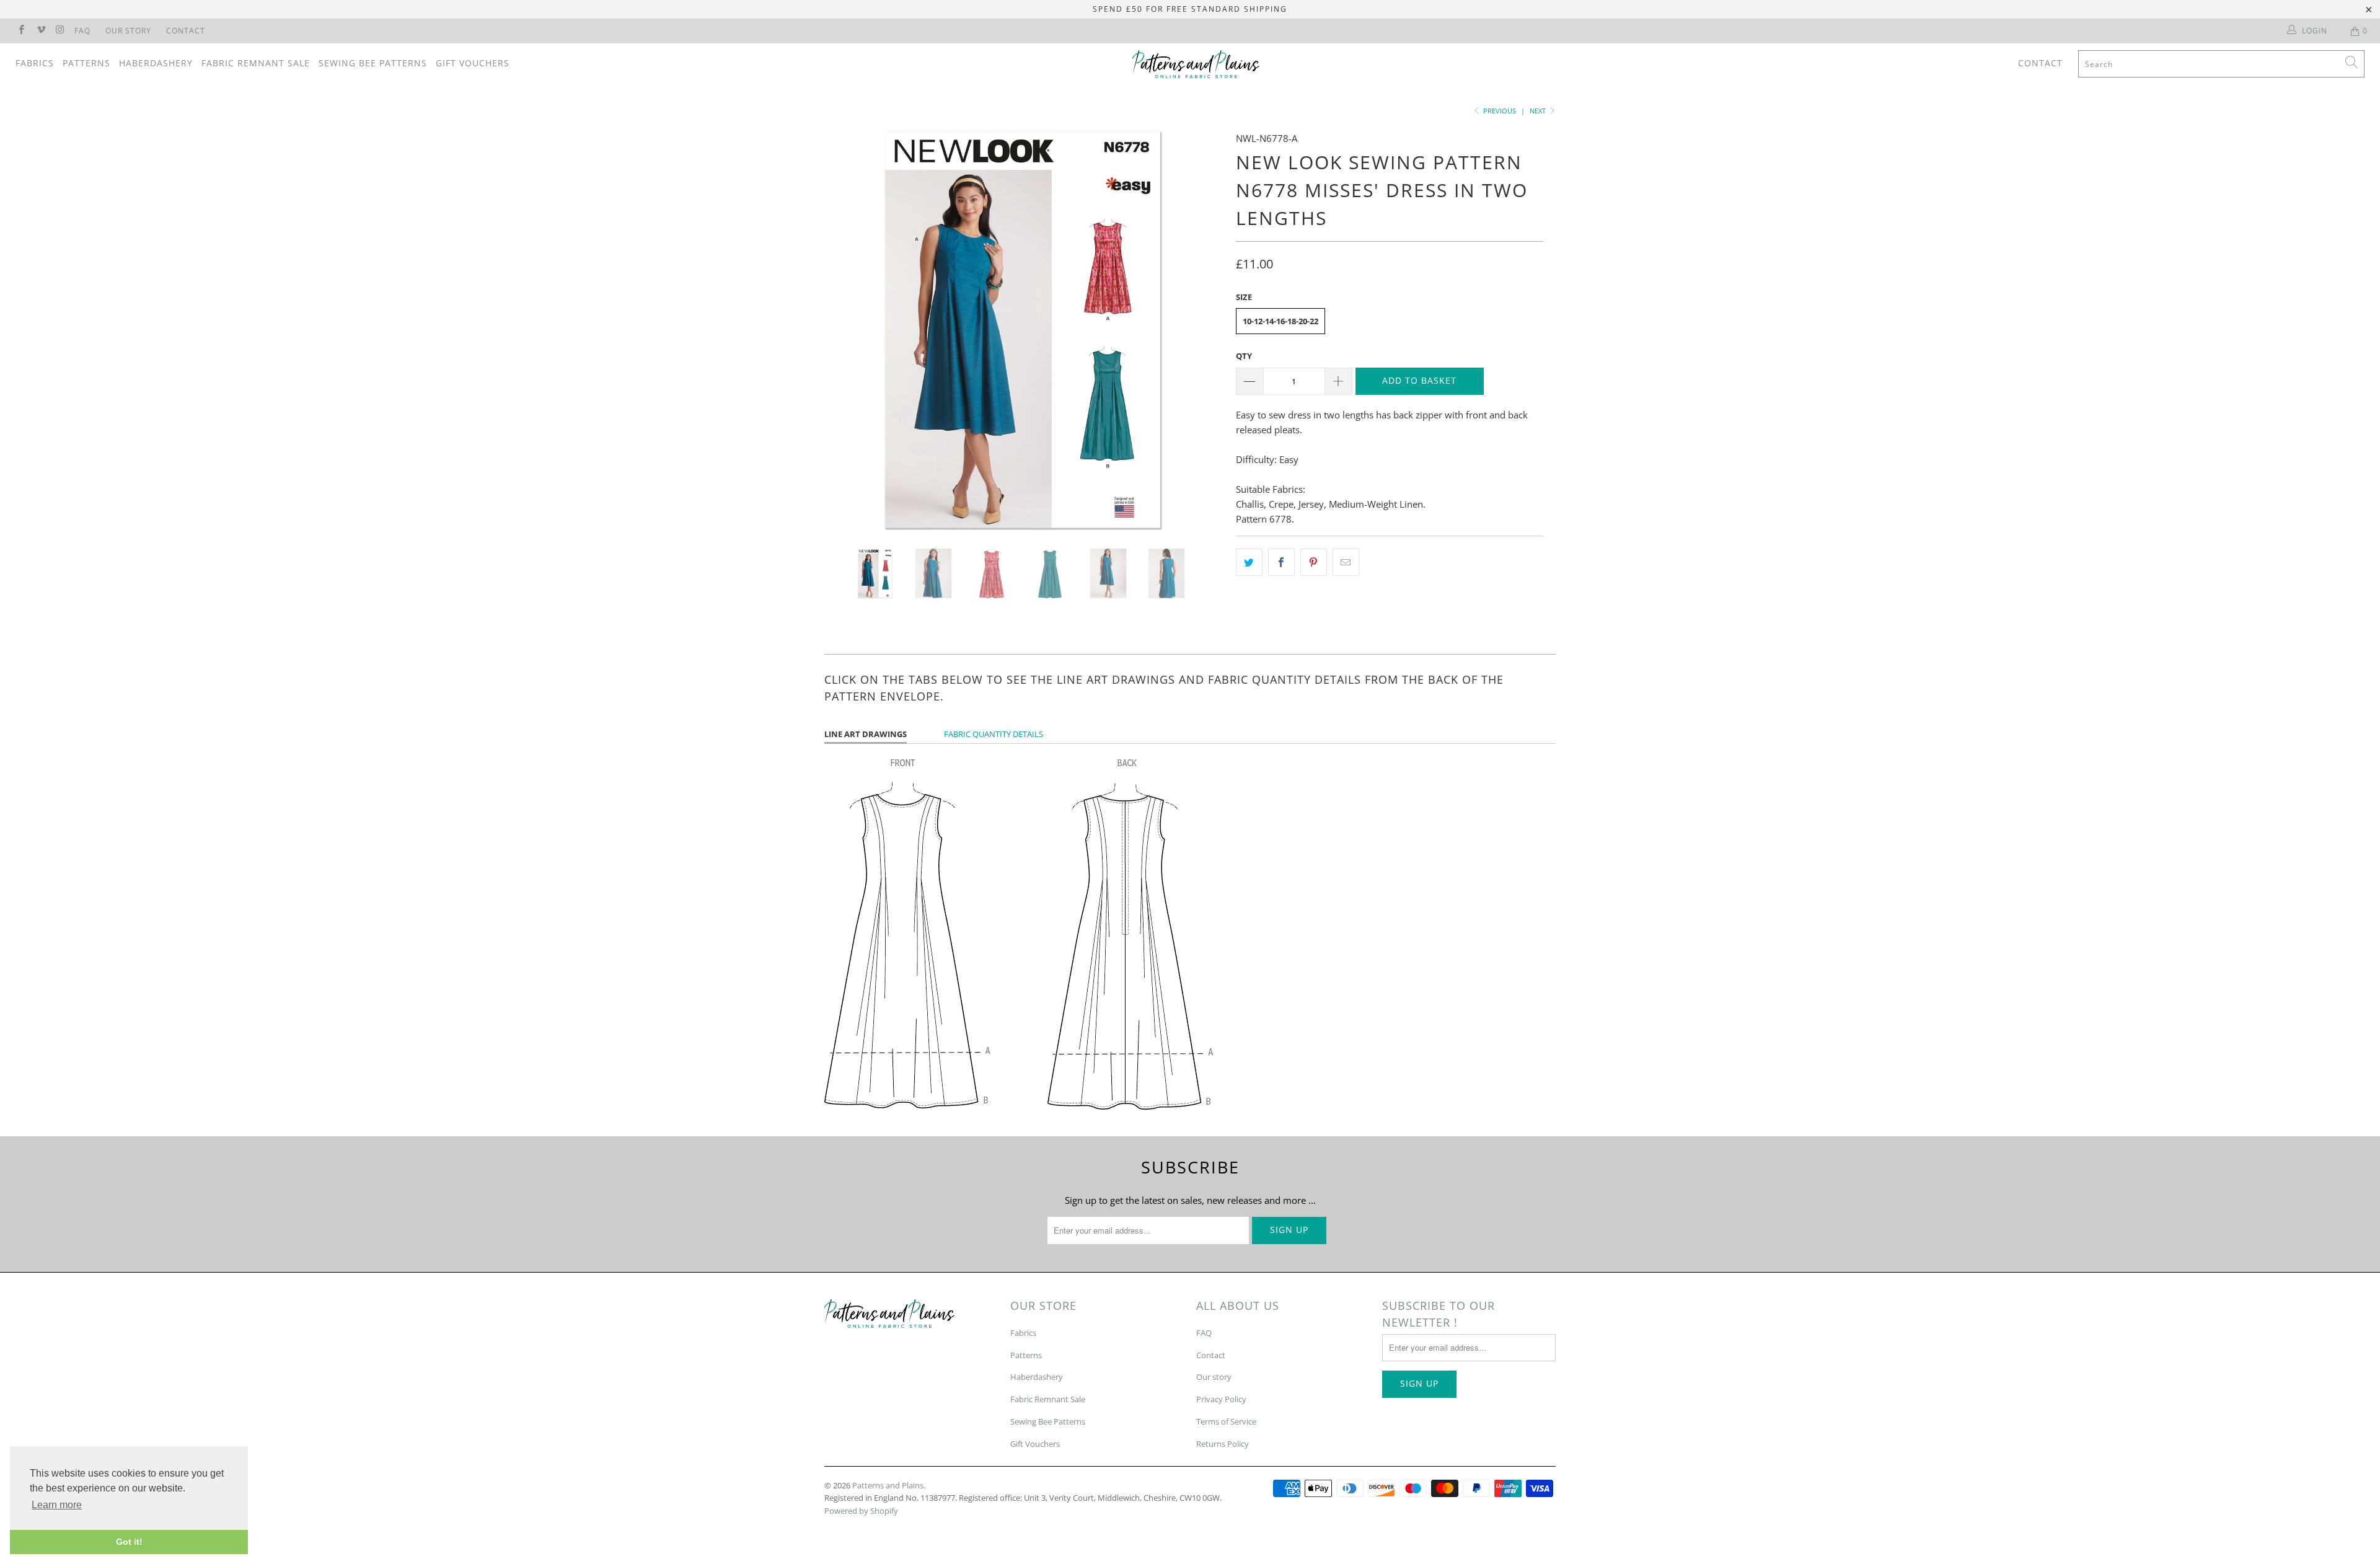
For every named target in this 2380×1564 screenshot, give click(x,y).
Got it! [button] (129, 1542)
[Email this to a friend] (1346, 562)
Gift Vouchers (473, 63)
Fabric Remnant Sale (256, 63)
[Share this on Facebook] (1281, 562)
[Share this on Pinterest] (1314, 562)
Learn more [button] (57, 1505)
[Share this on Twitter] (1249, 562)
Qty (1244, 356)
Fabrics (35, 63)
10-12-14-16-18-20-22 (1280, 321)
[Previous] (846, 330)
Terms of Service (1226, 1421)
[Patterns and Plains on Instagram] (60, 31)
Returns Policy (1223, 1444)
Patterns (86, 63)
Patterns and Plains (888, 1485)
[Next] (1202, 330)
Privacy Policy (1221, 1399)
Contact (186, 31)
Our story (1214, 1377)
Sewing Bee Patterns (373, 63)
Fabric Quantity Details (994, 734)
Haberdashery (156, 63)
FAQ (82, 31)
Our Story (128, 31)
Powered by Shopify (861, 1511)
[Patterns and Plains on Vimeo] (40, 31)
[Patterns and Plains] (1196, 64)
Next (1539, 111)
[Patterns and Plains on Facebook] (21, 31)
